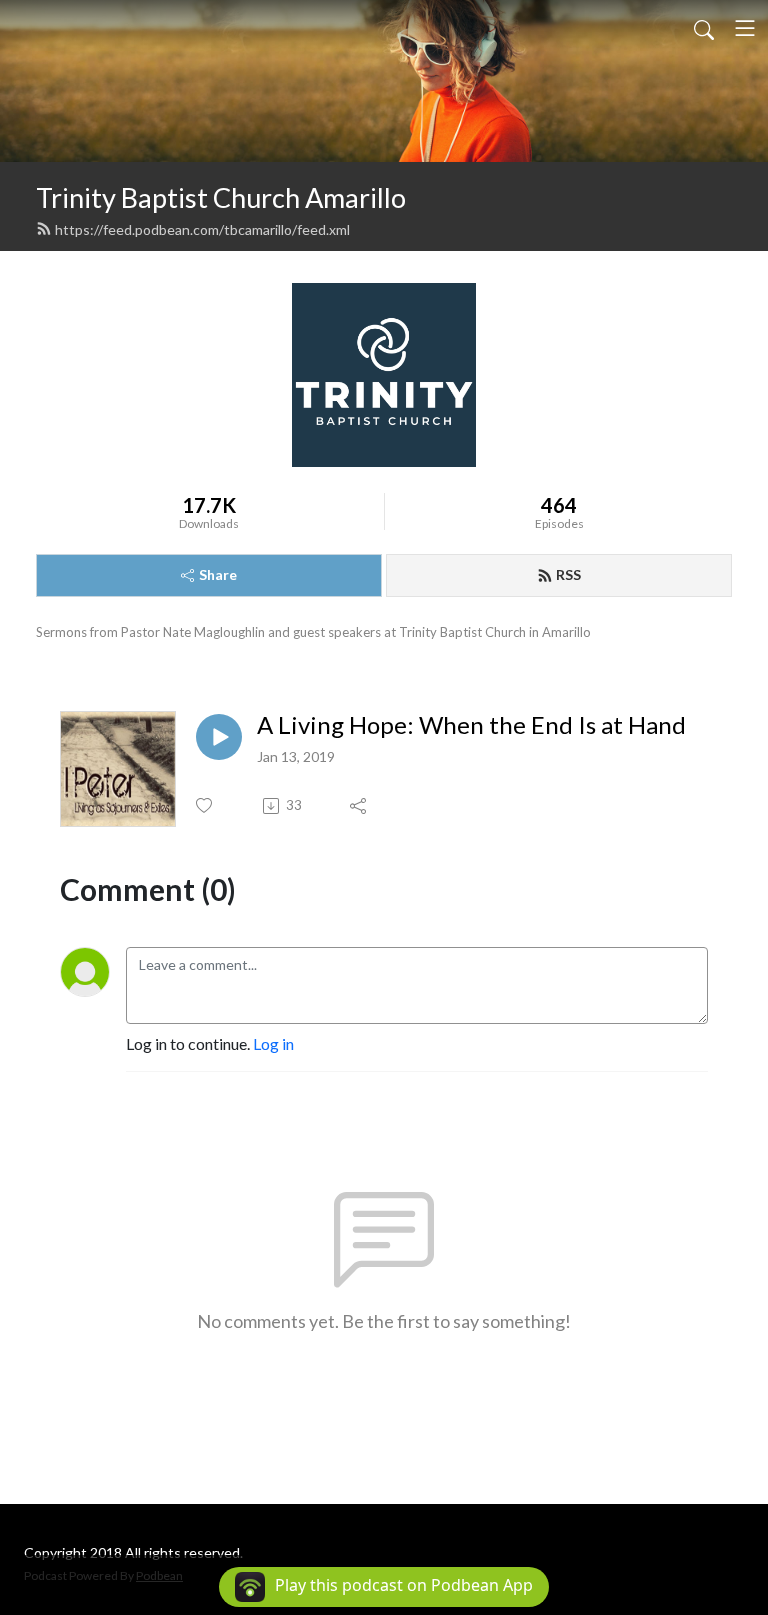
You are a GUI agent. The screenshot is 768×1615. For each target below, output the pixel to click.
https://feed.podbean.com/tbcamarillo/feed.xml (202, 229)
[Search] (704, 28)
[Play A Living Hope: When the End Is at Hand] (219, 737)
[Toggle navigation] (745, 28)
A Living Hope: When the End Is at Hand (471, 725)
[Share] (359, 806)
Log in (273, 1043)
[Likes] (205, 805)
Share (218, 574)
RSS (568, 574)
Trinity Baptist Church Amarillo (221, 197)
